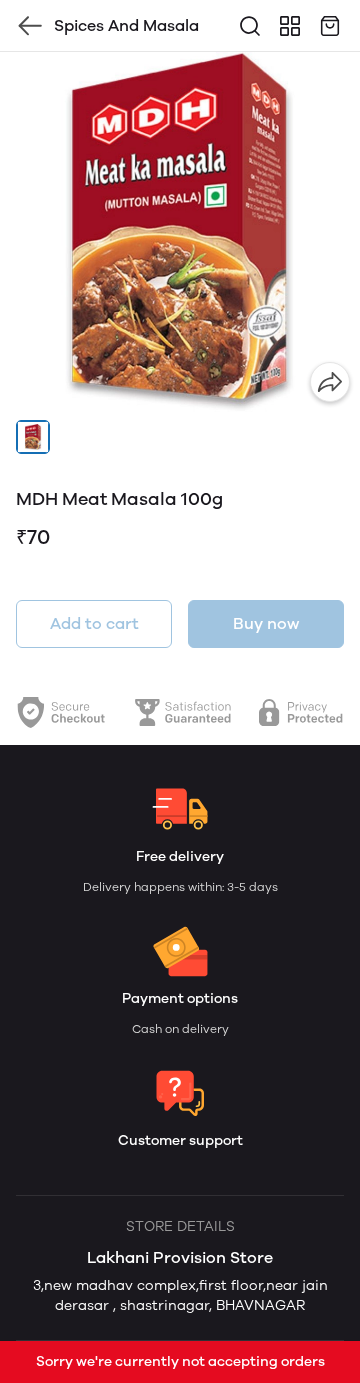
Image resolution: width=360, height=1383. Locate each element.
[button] (33, 437)
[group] (180, 232)
